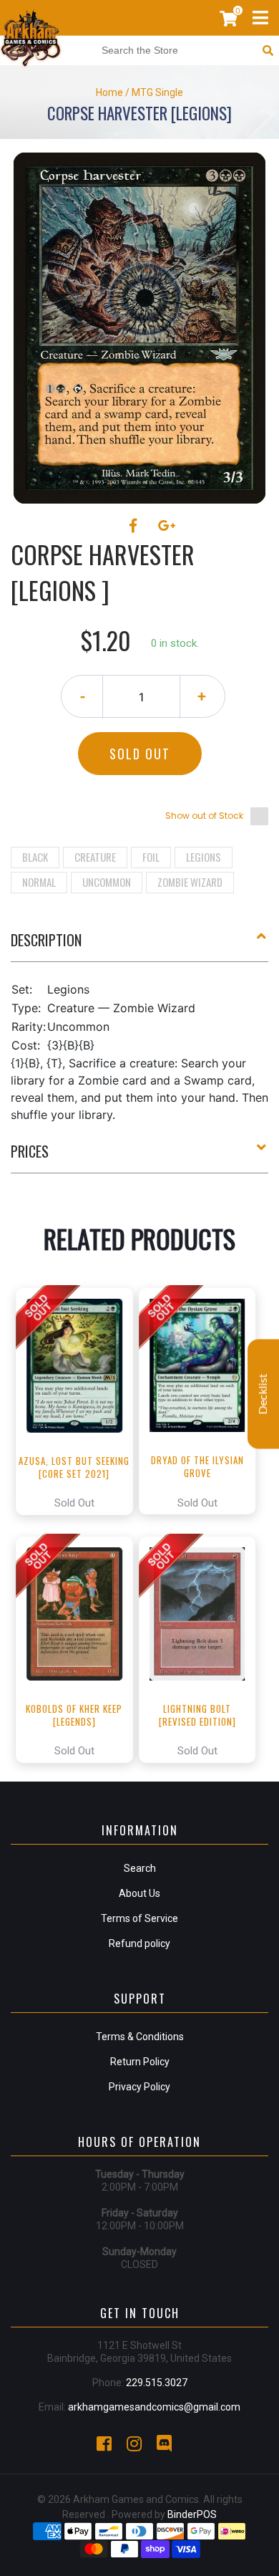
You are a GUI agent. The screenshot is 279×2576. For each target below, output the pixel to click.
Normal (39, 882)
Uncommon (107, 882)
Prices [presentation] (30, 1151)
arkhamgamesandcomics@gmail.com (154, 2407)
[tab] (139, 946)
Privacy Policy (139, 2087)
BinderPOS (192, 2514)
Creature (95, 857)
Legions (204, 857)
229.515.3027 (157, 2383)
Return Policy (140, 2062)
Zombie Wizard (190, 882)
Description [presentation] (46, 940)
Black (35, 857)
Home (109, 92)
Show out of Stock (204, 816)
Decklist (263, 1394)
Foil (151, 857)
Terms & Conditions (140, 2037)
